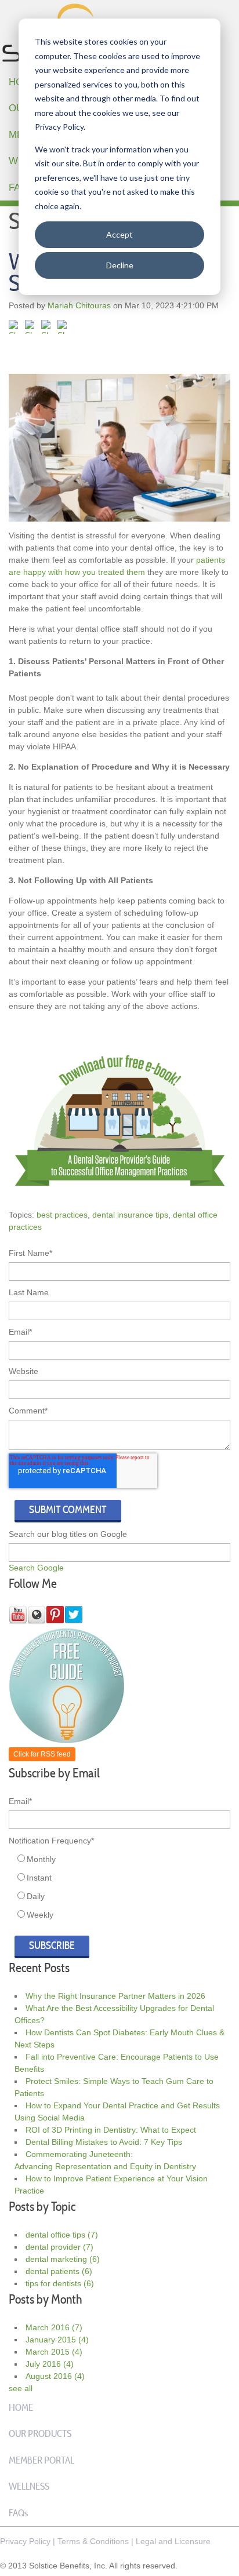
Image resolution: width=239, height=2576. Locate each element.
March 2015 (54, 2352)
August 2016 (55, 2376)
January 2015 (57, 2340)
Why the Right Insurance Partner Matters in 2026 (115, 1996)
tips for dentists (60, 2283)
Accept (119, 234)
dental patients (59, 2271)
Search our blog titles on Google (68, 1534)
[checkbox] (119, 1887)
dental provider (59, 2247)
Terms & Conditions (93, 2541)
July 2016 (50, 2364)
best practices (62, 1215)
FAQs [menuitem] (18, 2513)
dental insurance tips (130, 1215)
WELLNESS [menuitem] (29, 2486)
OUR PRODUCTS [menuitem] (40, 2433)
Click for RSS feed (42, 1754)
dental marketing (63, 2259)
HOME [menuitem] (21, 2407)
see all (21, 2388)
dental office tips (62, 2235)
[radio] (122, 1859)
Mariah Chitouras (79, 305)
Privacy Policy (25, 2541)
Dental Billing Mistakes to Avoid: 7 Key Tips (104, 2142)
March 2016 (54, 2327)
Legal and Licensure (173, 2541)
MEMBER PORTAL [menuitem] (41, 2460)
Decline (120, 265)
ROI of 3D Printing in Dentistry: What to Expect (111, 2130)
